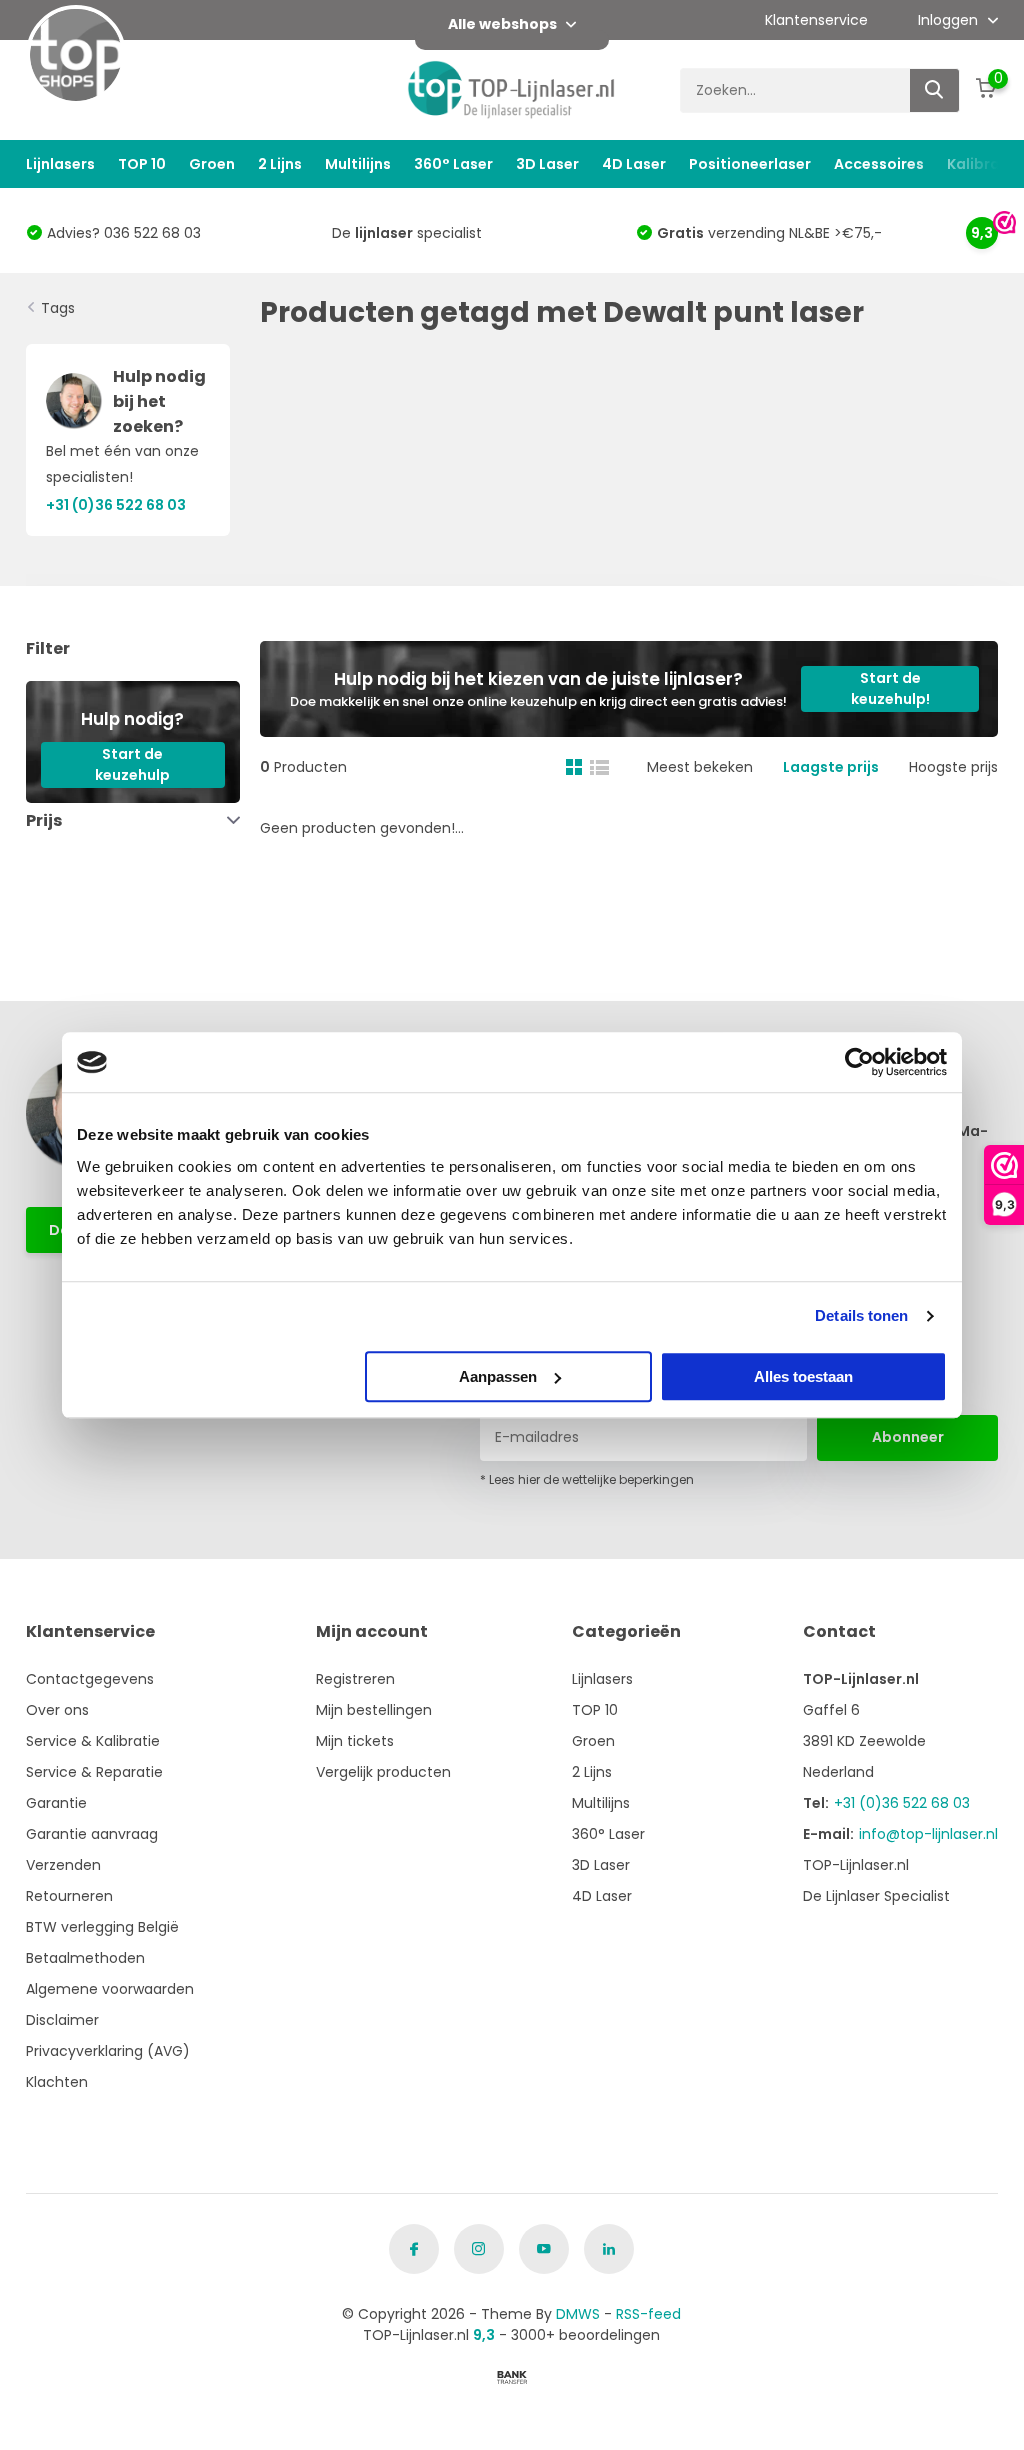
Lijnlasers (60, 164)
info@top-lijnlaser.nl (928, 1834)
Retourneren (69, 1896)
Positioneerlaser (750, 164)
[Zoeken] (935, 90)
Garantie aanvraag (92, 1834)
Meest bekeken (700, 767)
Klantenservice (816, 20)
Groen (212, 164)
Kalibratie (983, 164)
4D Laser (634, 164)
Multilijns (358, 164)
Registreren (355, 1679)
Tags (58, 308)
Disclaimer (62, 2020)
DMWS (578, 2314)
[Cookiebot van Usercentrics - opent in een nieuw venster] (859, 1062)
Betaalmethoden (85, 1958)
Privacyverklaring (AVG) (108, 2051)
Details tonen (861, 1315)
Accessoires (879, 164)
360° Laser (453, 164)
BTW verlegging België (102, 1927)
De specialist (407, 233)
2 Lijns (280, 164)
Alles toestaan (803, 1376)
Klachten (57, 2082)
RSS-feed (648, 2314)
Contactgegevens (90, 1679)
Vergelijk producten (383, 1772)
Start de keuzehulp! (890, 688)
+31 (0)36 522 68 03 (902, 1803)
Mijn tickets (355, 1741)
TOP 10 (142, 164)
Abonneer (908, 1437)
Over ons (57, 1710)
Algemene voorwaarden (110, 1989)
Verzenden (63, 1865)
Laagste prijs (831, 767)
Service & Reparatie (94, 1772)
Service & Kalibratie (93, 1741)
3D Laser (547, 164)
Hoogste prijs (953, 767)
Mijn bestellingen (374, 1710)
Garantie (56, 1803)
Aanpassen (498, 1376)
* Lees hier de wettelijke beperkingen (587, 1479)
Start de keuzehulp (132, 764)
